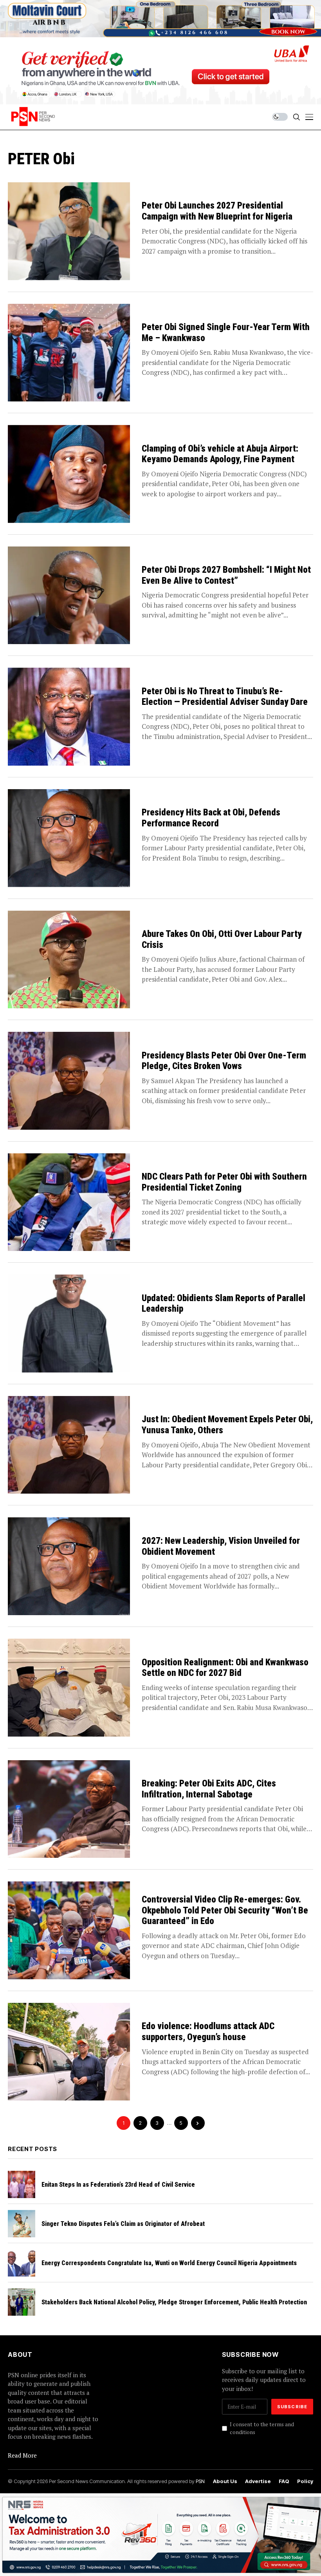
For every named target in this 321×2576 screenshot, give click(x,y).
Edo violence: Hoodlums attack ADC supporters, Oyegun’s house (208, 2032)
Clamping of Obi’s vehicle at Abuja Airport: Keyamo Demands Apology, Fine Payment (220, 454)
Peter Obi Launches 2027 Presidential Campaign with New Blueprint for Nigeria (217, 211)
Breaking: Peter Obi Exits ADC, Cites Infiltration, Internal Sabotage (209, 1789)
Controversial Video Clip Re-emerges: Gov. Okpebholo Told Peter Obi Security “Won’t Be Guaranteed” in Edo (225, 1910)
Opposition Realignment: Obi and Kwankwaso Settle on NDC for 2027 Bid (225, 1668)
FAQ (284, 2481)
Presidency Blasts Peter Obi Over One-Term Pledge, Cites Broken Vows (224, 1061)
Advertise (258, 2481)
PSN (200, 2481)
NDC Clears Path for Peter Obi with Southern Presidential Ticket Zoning (224, 1182)
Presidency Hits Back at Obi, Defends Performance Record (211, 818)
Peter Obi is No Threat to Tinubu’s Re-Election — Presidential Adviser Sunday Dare (225, 697)
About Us (225, 2481)
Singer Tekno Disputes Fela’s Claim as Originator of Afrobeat (123, 2224)
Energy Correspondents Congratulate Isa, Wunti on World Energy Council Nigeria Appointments (169, 2263)
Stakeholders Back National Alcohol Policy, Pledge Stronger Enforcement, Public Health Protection (174, 2302)
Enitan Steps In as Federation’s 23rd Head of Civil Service (118, 2185)
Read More (22, 2455)
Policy (305, 2481)
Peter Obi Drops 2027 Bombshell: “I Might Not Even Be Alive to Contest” (226, 575)
